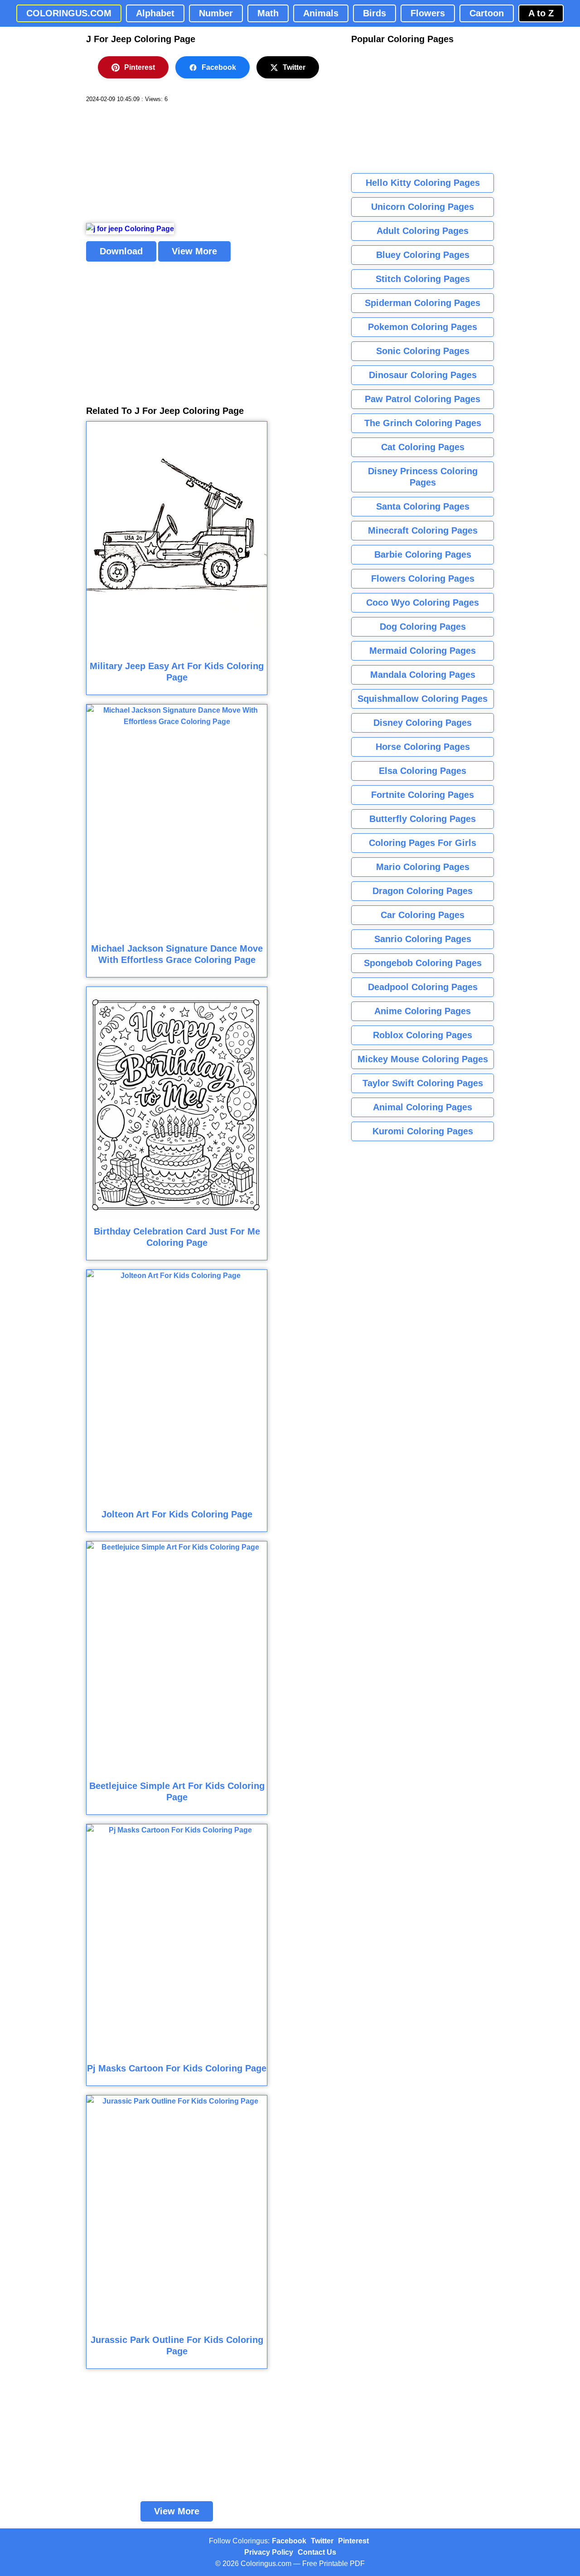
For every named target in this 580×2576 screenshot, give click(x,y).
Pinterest (140, 67)
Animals (321, 13)
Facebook (219, 67)
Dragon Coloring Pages (423, 891)
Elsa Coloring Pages (423, 771)
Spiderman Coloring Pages (423, 303)
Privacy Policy (269, 2552)
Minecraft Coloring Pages (423, 530)
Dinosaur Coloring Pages (423, 375)
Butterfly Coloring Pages (423, 819)
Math (268, 13)
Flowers (428, 13)
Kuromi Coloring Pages (423, 1131)
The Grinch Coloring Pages (423, 423)
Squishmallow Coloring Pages (423, 699)
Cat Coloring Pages (423, 447)
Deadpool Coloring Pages (423, 987)
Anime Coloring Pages (423, 1011)
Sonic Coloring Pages (423, 351)
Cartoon (487, 13)
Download (121, 251)
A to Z (541, 13)
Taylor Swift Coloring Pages (423, 1083)
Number (216, 13)
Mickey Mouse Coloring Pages (423, 1059)
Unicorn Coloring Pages (423, 207)
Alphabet (155, 13)
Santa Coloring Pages (423, 506)
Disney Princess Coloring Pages (423, 477)
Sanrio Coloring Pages (423, 939)
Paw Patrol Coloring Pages (423, 399)
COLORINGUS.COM (69, 13)
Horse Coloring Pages (423, 747)
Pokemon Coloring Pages (423, 327)
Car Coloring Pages (423, 915)
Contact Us (317, 2552)
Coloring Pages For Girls (423, 843)
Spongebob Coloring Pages (423, 963)
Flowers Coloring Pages (423, 578)
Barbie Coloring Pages (423, 554)
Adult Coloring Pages (423, 231)
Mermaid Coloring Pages (423, 651)
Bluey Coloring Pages (423, 255)
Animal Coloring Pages (423, 1107)
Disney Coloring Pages (423, 723)
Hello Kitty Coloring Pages (423, 183)
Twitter (294, 67)
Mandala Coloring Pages (423, 675)
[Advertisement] (154, 163)
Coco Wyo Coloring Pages (423, 603)
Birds (375, 13)
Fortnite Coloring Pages (423, 795)
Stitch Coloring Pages (423, 279)
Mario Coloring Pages (423, 867)
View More (194, 251)
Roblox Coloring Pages (423, 1035)
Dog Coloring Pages (423, 627)
